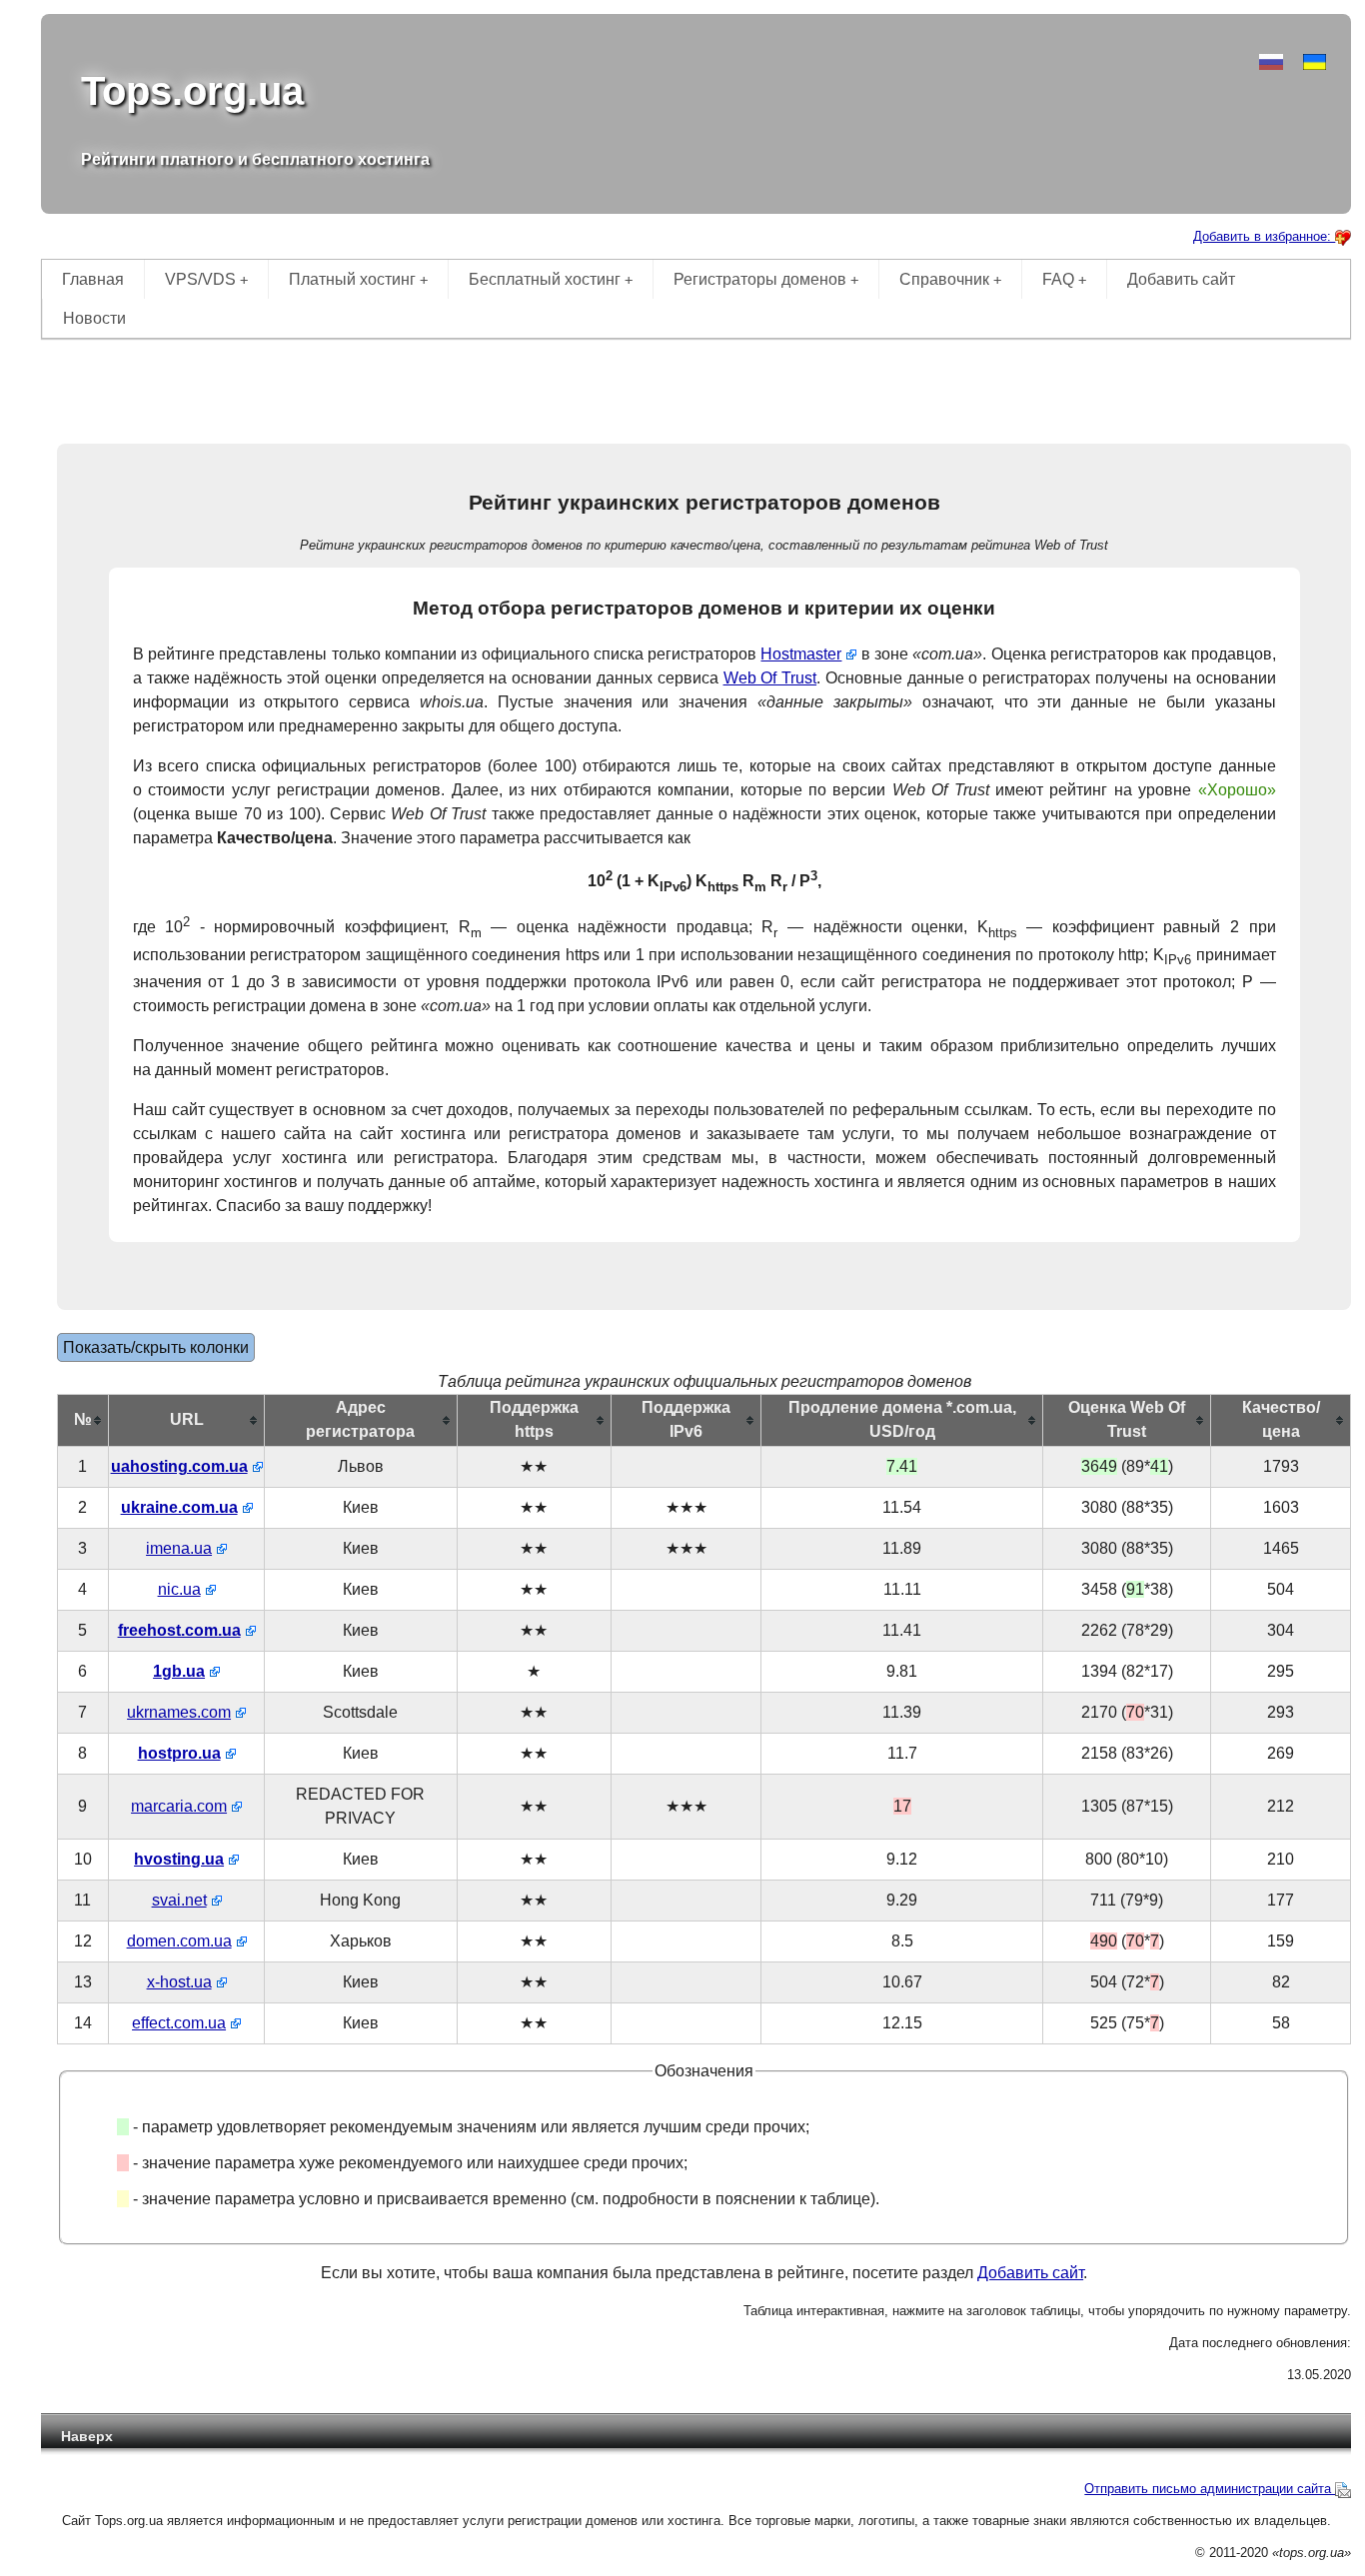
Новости (94, 318)
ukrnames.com (179, 1712)
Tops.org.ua (192, 91)
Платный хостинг (358, 279)
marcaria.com (179, 1806)
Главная (93, 279)
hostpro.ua (179, 1753)
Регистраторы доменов (766, 279)
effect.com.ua (179, 2023)
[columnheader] (82, 1420)
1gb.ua (179, 1671)
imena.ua (179, 1548)
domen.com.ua (179, 1941)
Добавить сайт (1181, 279)
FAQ (1064, 279)
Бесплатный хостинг (551, 279)
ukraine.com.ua (179, 1507)
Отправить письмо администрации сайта (1210, 2489)
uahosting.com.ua (179, 1466)
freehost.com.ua (179, 1630)
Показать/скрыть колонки (156, 1347)
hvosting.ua (179, 1859)
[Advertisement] (696, 384)
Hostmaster (801, 654)
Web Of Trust (770, 678)
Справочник (950, 279)
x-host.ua (179, 1982)
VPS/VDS (206, 279)
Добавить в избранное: (1264, 236)
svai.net (179, 1900)
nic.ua (179, 1589)
